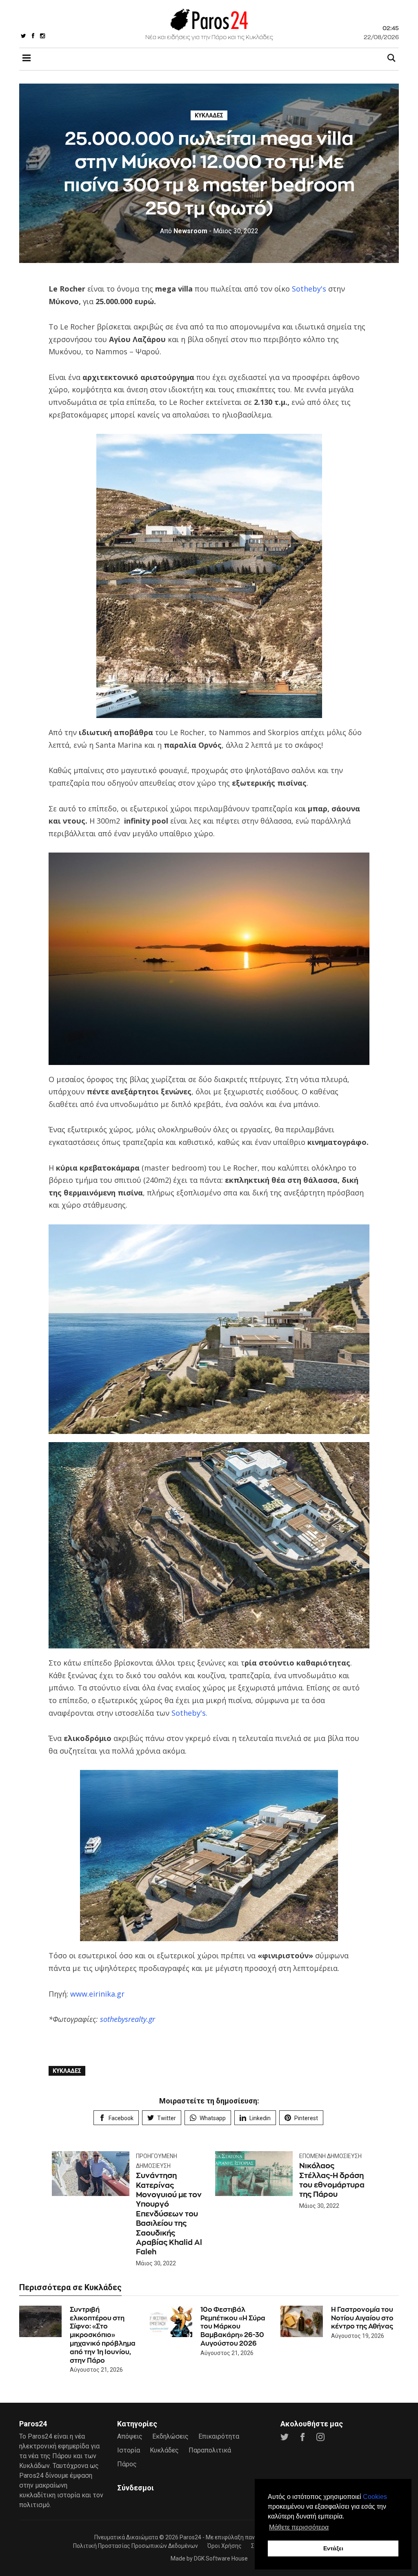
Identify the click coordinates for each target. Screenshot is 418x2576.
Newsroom (184, 231)
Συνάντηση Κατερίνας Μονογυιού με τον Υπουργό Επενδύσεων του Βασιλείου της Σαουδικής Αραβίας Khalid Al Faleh (169, 2214)
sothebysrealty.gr (128, 2019)
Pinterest (306, 2118)
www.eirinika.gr (97, 1994)
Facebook (121, 2118)
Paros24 (190, 2537)
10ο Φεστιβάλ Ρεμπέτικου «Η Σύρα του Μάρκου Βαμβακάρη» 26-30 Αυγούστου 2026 (233, 2326)
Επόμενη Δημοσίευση (330, 2156)
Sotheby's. (189, 1713)
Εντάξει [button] (333, 2548)
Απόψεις (130, 2436)
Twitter (167, 2118)
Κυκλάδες (209, 115)
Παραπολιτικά (210, 2450)
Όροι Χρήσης (225, 2546)
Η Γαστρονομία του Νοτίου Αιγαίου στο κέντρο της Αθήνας (362, 2318)
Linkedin (260, 2118)
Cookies (375, 2497)
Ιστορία (129, 2450)
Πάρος (127, 2464)
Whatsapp (213, 2118)
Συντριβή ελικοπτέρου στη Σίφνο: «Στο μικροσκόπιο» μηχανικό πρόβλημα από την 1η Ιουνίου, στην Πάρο (103, 2335)
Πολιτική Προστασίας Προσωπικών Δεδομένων (136, 2546)
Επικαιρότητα (219, 2436)
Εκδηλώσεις (170, 2436)
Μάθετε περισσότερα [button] (299, 2527)
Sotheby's (308, 289)
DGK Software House (221, 2558)
